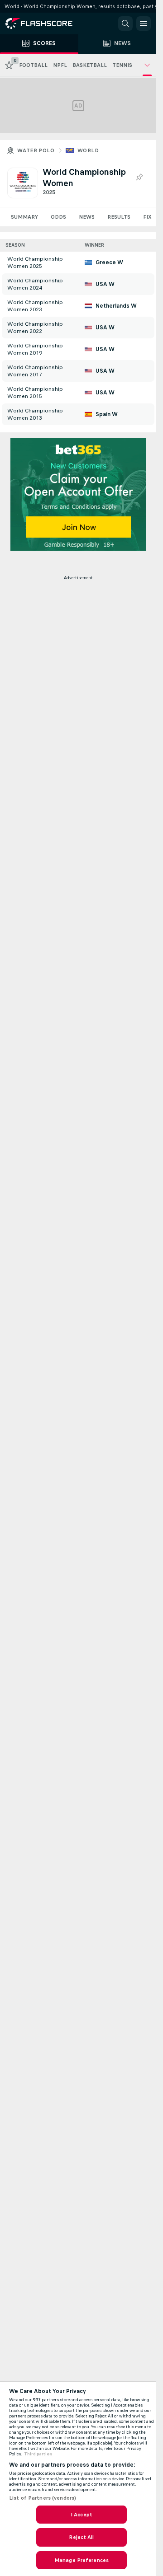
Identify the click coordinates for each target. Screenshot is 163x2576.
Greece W (109, 262)
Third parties (38, 2454)
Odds (58, 217)
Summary (24, 217)
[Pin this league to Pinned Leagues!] (139, 178)
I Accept (81, 2515)
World (88, 150)
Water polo (36, 150)
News (87, 217)
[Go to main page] (45, 23)
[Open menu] (144, 23)
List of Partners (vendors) (43, 2498)
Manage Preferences (81, 2560)
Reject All (81, 2537)
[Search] (125, 23)
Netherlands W (116, 306)
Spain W (107, 414)
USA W (105, 284)
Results (119, 217)
